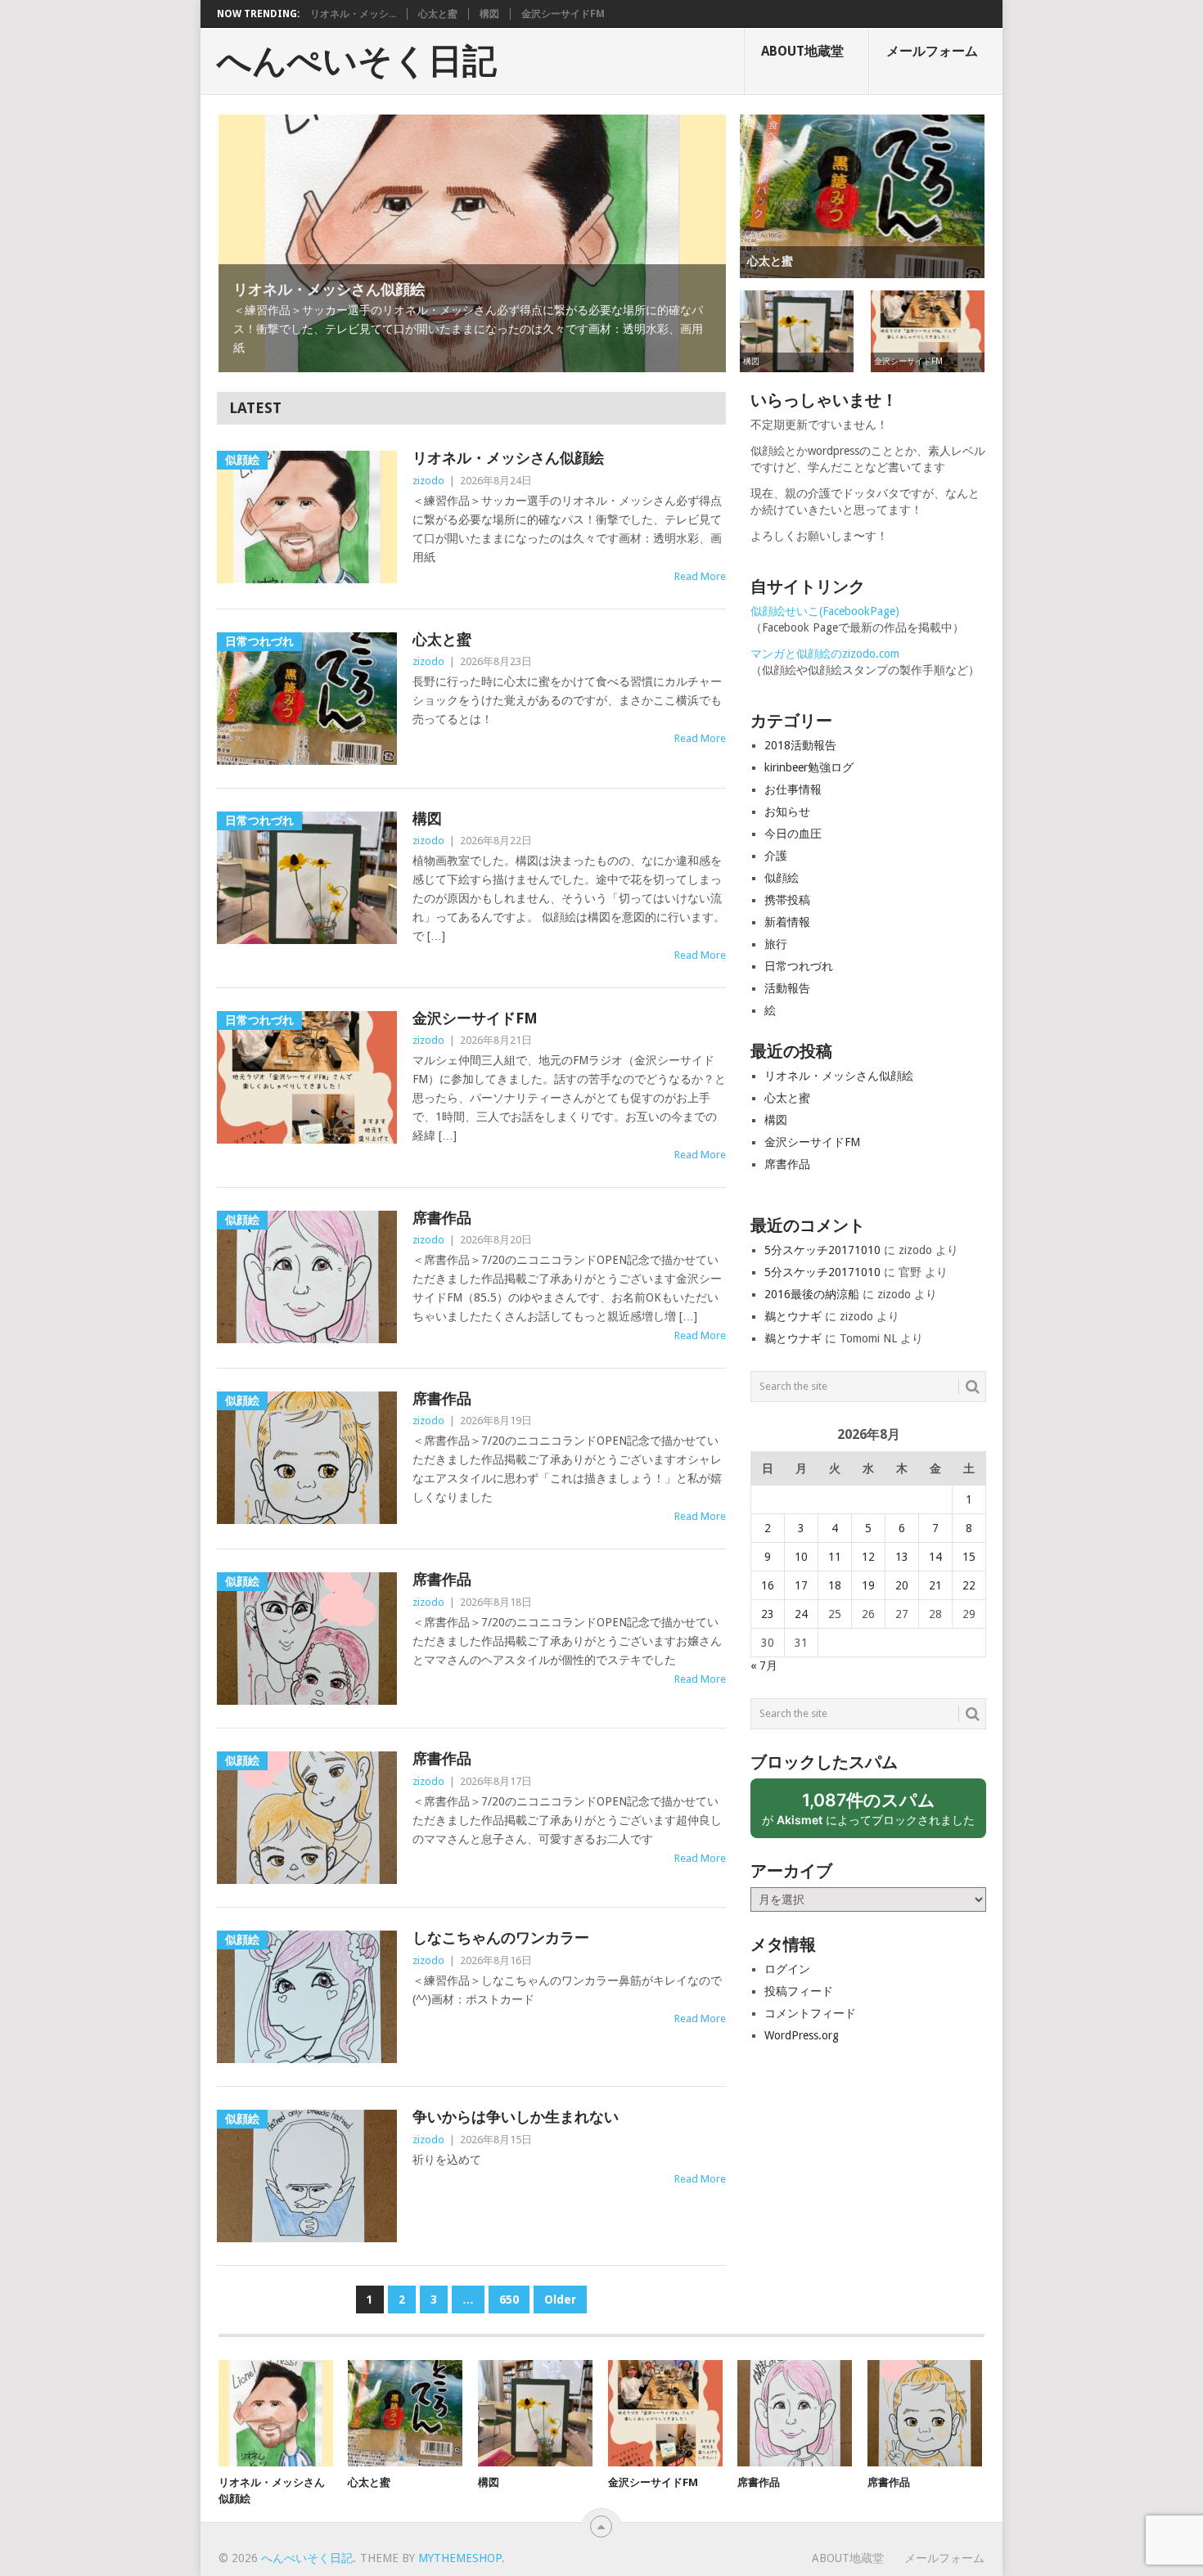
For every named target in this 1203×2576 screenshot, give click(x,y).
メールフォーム (932, 51)
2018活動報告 (800, 745)
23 (768, 1614)
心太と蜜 (438, 14)
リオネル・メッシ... (353, 14)
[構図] (535, 2413)
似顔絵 (782, 878)
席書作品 (442, 1218)
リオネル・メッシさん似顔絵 (508, 458)
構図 (489, 14)
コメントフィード (810, 2013)
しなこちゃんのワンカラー (501, 1938)
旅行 (776, 944)
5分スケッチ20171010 (822, 1250)
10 (801, 1557)
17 (801, 1585)
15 (969, 1557)
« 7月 (764, 1666)
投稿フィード (799, 1991)
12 (868, 1557)
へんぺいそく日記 (357, 61)
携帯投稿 (787, 900)
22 (969, 1585)
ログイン (787, 1969)
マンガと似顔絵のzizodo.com (825, 654)
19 (868, 1585)
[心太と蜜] (405, 2413)
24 (801, 1614)
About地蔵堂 (802, 51)
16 (768, 1585)
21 (935, 1585)
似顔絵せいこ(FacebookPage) (825, 611)
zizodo (428, 481)
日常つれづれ (799, 966)
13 (902, 1557)
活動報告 (787, 988)
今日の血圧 (793, 834)
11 (835, 1557)
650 (509, 2300)
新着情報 (787, 922)
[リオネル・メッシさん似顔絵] (276, 2413)
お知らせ (787, 811)
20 (902, 1585)
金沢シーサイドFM (563, 14)
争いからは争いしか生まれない (516, 2117)
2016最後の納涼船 (812, 1294)
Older (560, 2300)
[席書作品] (795, 2413)
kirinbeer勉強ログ (809, 767)
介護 (776, 856)
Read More (700, 576)
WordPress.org (802, 2035)
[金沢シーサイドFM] (665, 2413)
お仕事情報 (793, 789)
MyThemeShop (460, 2558)
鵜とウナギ (793, 1316)
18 (835, 1585)
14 (935, 1557)
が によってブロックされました (874, 1814)
